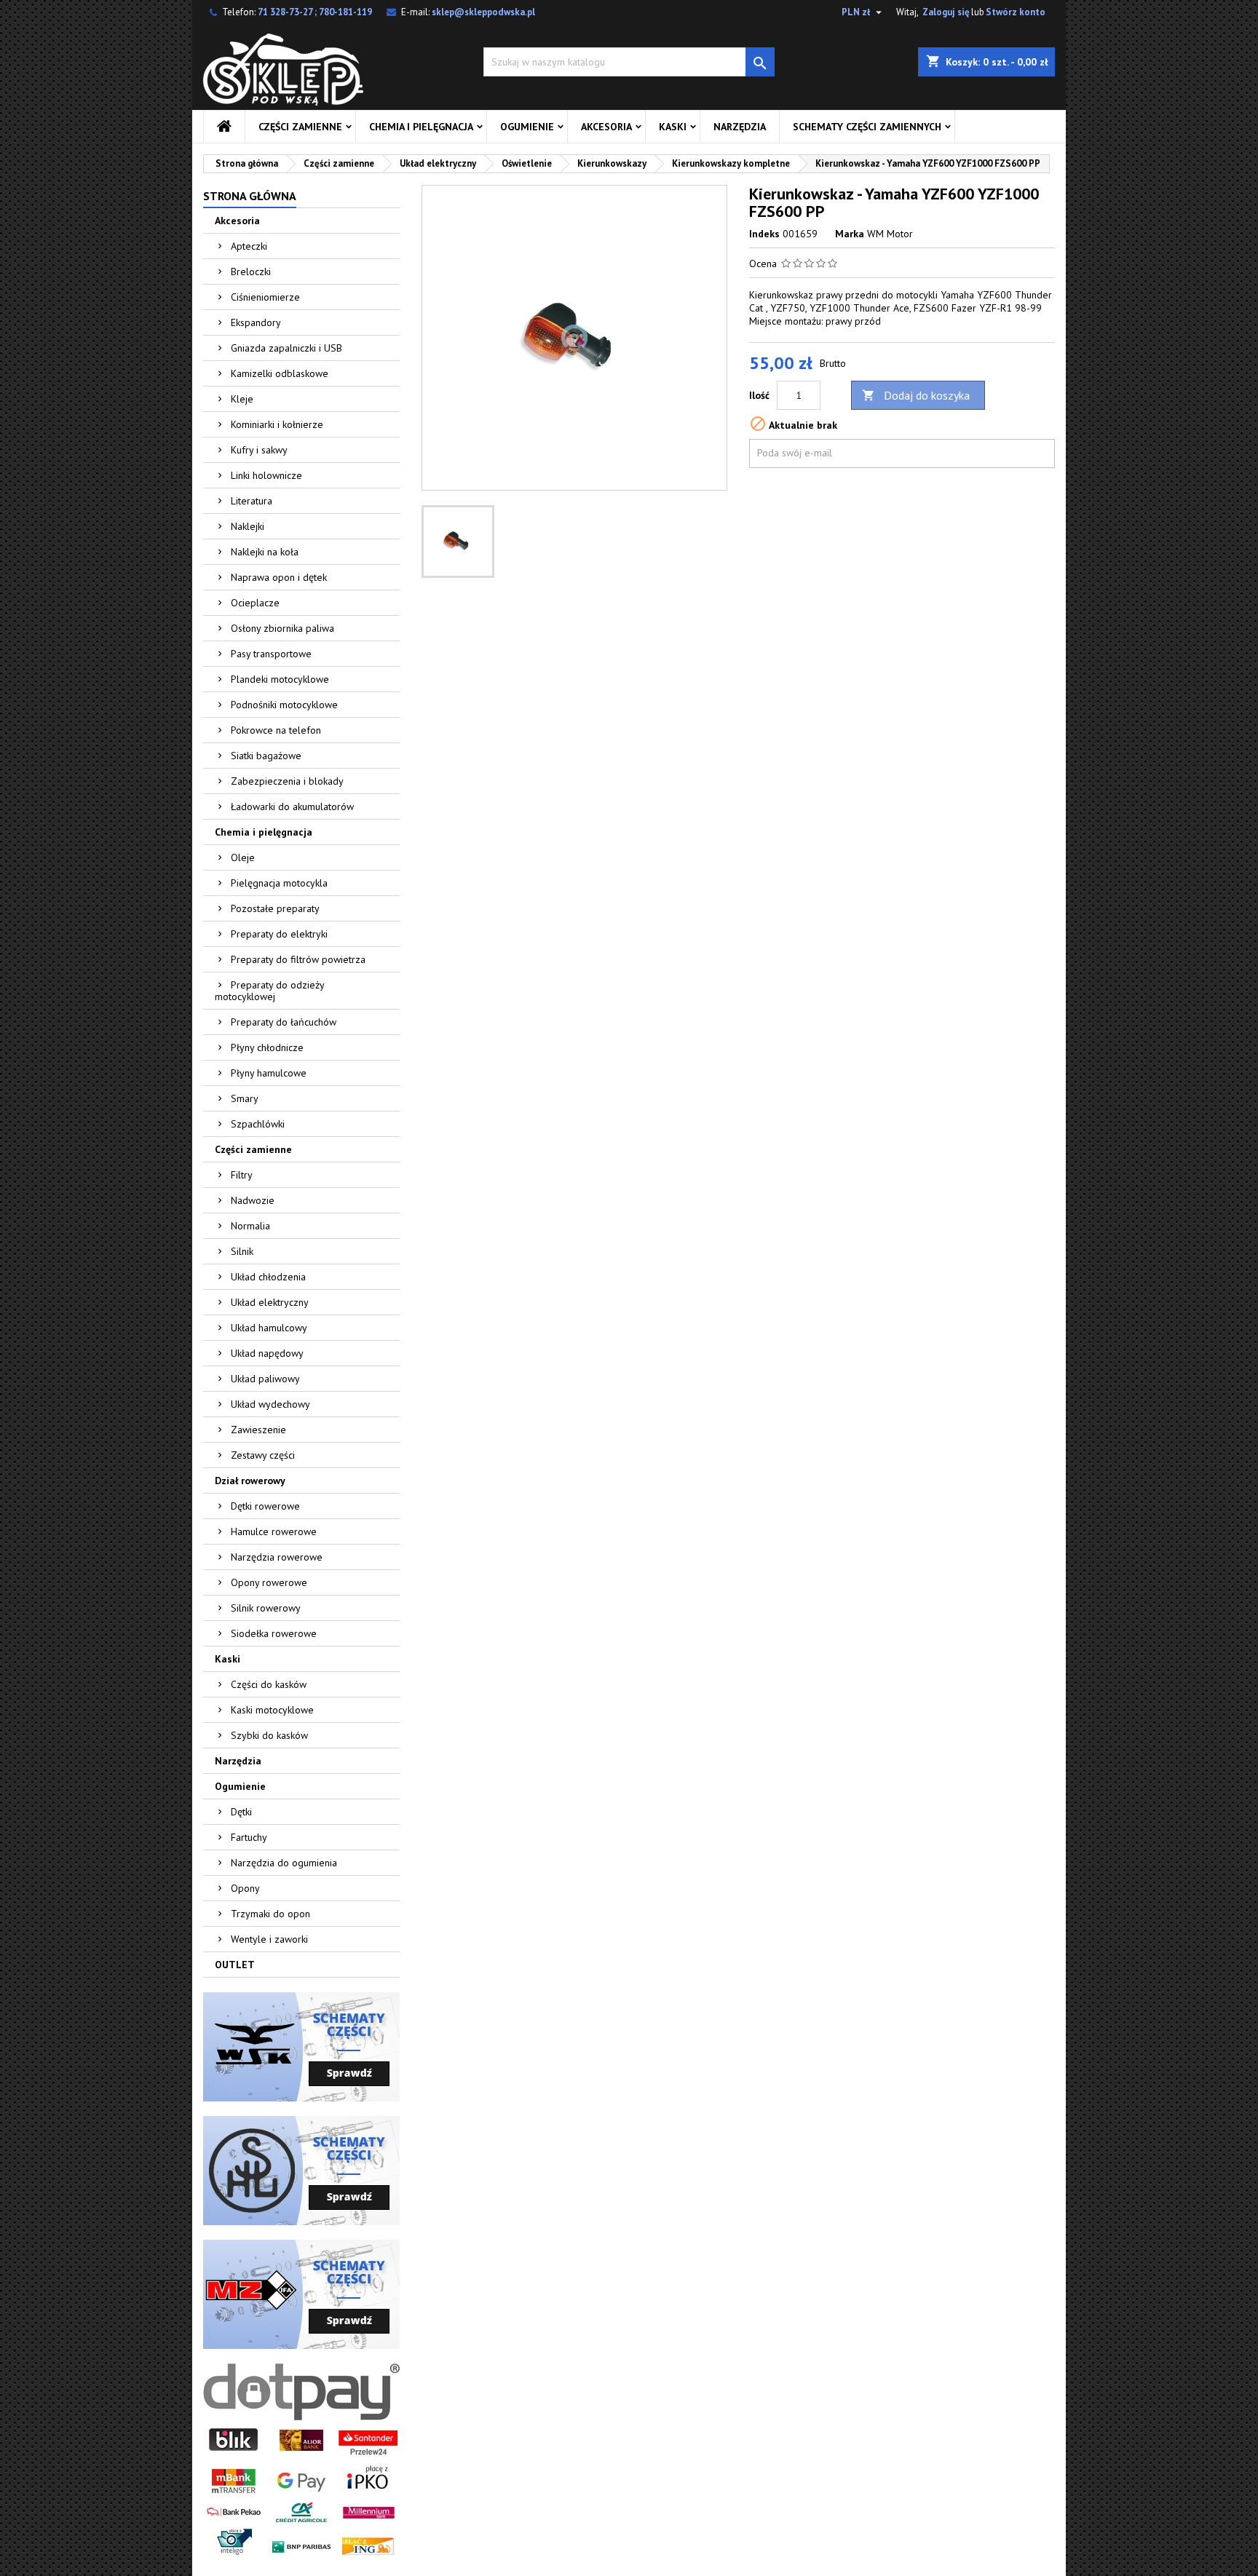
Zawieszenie (258, 1430)
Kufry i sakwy (259, 450)
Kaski (673, 127)
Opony (245, 1888)
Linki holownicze (266, 475)
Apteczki (249, 246)
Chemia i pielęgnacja (421, 127)
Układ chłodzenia (268, 1277)
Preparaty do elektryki (279, 934)
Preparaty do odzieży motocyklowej (270, 991)
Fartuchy (249, 1837)
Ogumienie (527, 127)
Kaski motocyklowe (272, 1710)
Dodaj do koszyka (916, 395)
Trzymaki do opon (270, 1914)
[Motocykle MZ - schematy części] (301, 2294)
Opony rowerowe (269, 1582)
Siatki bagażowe (266, 756)
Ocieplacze (255, 603)
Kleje (242, 399)
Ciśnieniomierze (265, 297)
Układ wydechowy (270, 1404)
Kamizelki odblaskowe (280, 373)
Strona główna (250, 196)
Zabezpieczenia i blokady (287, 781)
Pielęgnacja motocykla (279, 883)
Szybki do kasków (269, 1735)
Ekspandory (256, 322)
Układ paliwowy (265, 1379)
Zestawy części (263, 1455)
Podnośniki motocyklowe (284, 705)
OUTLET (235, 1965)
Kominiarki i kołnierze (277, 424)
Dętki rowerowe (265, 1506)
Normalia (250, 1226)
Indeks (764, 234)
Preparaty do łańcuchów (284, 1022)
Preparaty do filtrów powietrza (298, 959)
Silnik (242, 1251)
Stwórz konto (1016, 12)
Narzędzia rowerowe (277, 1557)
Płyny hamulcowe (269, 1073)
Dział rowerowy (250, 1481)
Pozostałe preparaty (275, 908)
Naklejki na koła (265, 552)
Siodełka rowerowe (274, 1633)
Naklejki (248, 526)
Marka (850, 234)
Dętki (241, 1812)
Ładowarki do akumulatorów (292, 807)
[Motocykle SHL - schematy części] (301, 2170)
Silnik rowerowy (266, 1608)
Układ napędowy (267, 1353)
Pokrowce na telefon (276, 730)
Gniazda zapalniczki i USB (286, 348)
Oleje (243, 857)
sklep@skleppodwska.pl (483, 12)
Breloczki (251, 272)
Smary (245, 1098)
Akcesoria (606, 127)
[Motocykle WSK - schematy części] (301, 2046)
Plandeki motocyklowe (280, 679)
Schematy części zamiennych (867, 127)
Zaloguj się (946, 12)
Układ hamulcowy (269, 1328)
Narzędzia (740, 127)
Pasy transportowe (271, 654)
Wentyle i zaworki (269, 1939)
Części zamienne (300, 127)
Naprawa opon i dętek (279, 577)
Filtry (242, 1175)
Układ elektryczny (270, 1302)
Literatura (252, 501)
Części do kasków (269, 1684)
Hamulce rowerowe (274, 1531)
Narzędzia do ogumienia (284, 1863)
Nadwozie (253, 1200)
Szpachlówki (258, 1124)
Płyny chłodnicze (267, 1047)
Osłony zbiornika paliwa (282, 628)
